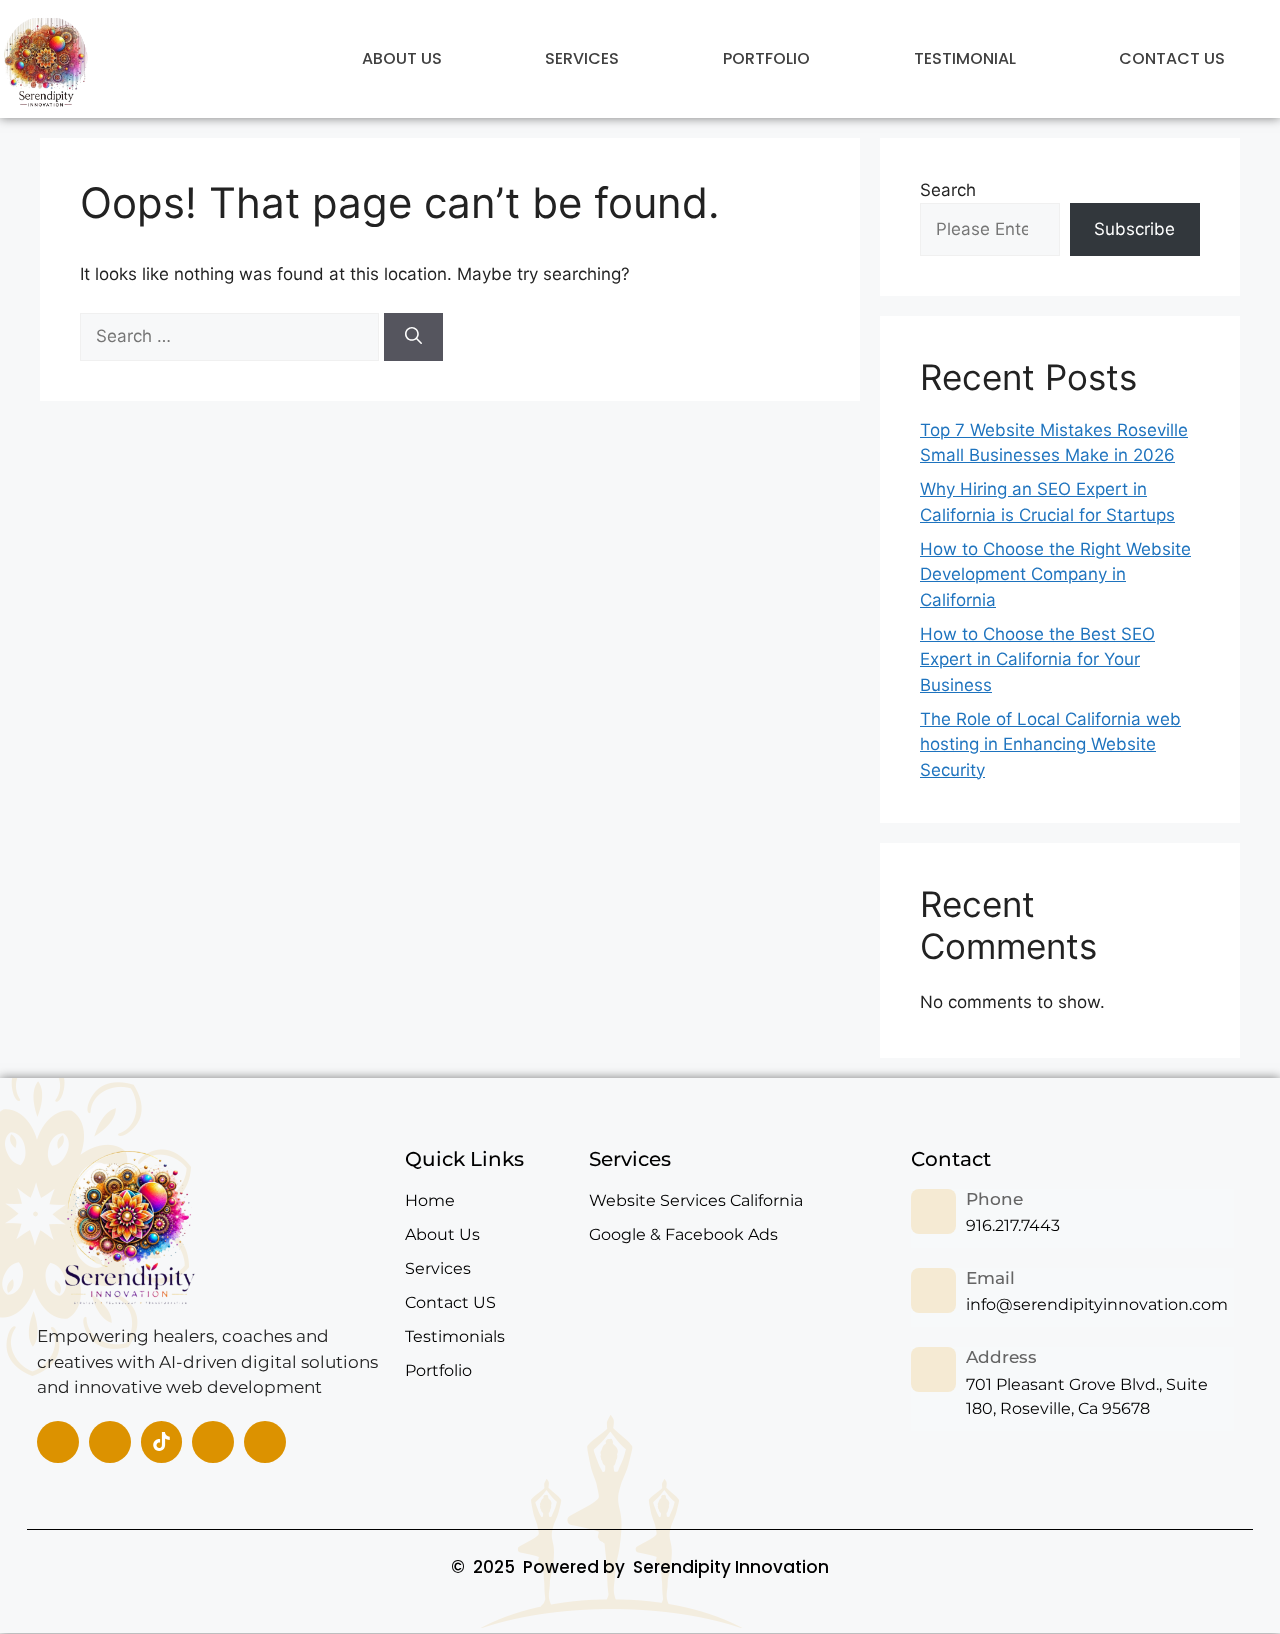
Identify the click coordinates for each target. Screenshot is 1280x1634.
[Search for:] (232, 336)
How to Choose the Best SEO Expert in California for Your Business (1037, 659)
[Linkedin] (110, 1442)
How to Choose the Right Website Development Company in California (1055, 574)
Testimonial (965, 58)
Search (948, 190)
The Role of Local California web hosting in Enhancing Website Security (1050, 744)
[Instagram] (213, 1442)
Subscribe (1134, 229)
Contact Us (1172, 58)
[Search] (413, 337)
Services (582, 58)
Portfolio (766, 58)
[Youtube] (265, 1442)
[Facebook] (58, 1442)
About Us (402, 58)
